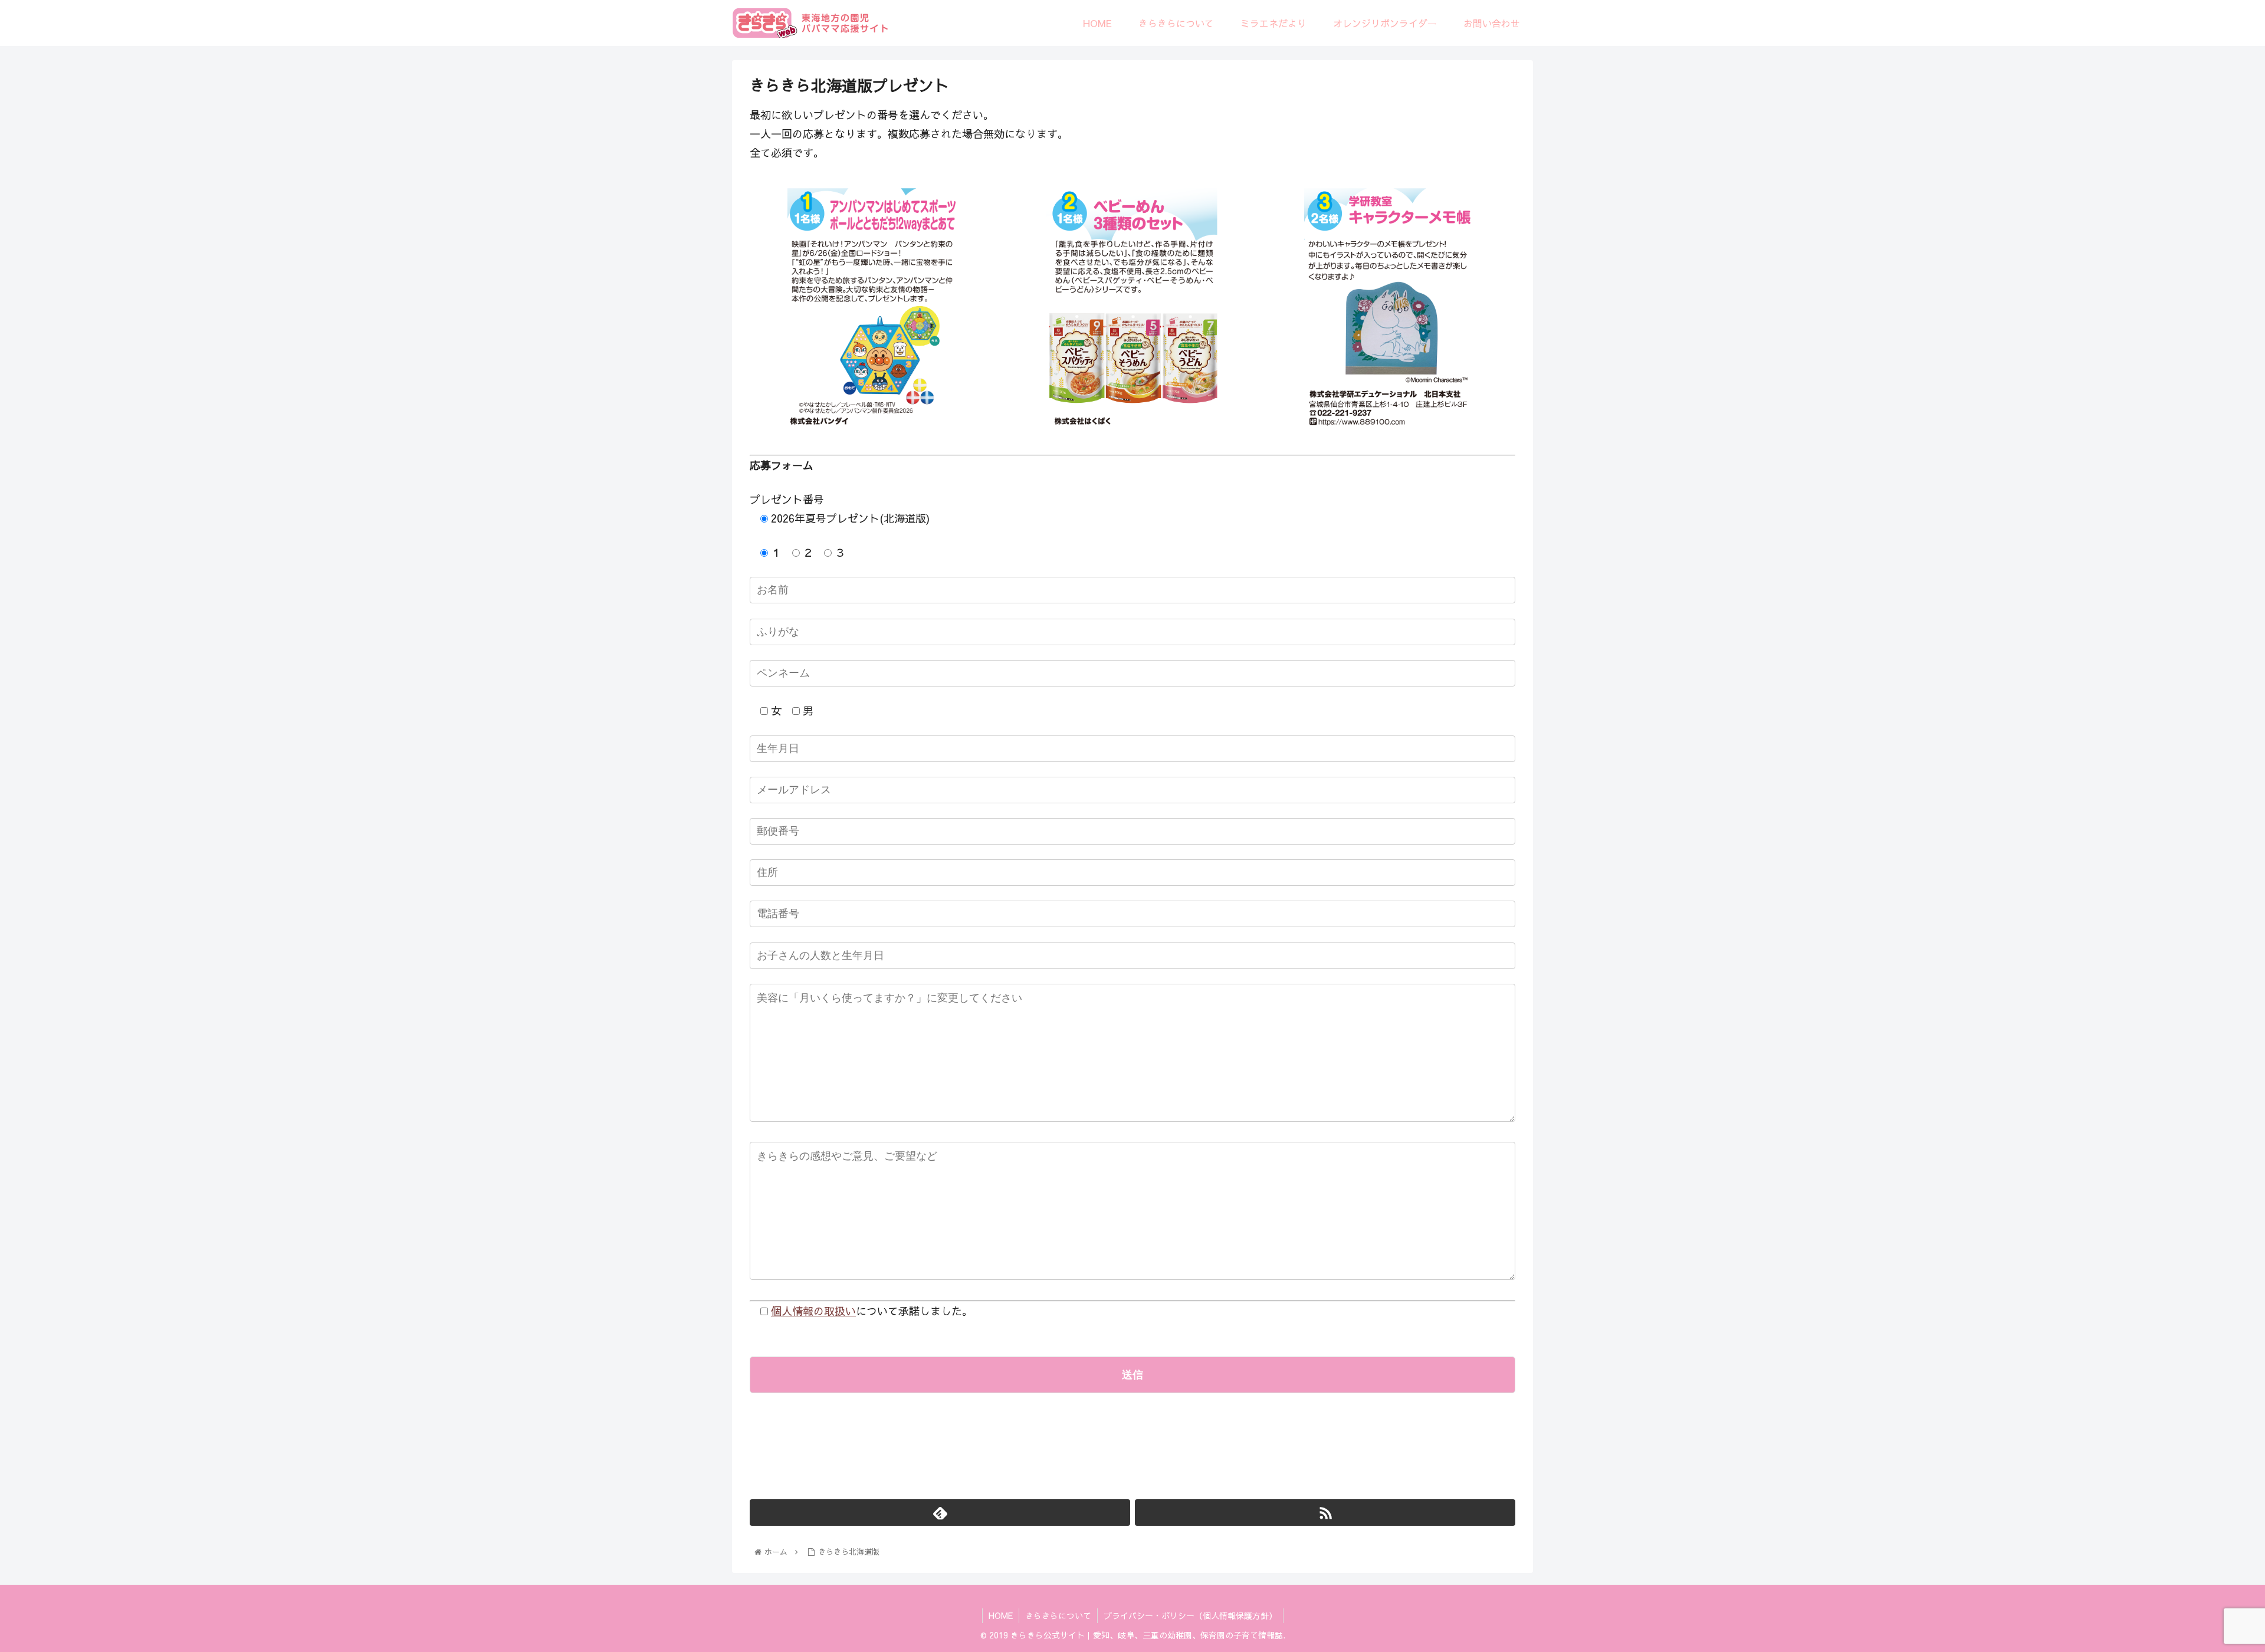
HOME (1001, 1615)
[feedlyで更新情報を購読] (940, 1513)
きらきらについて (1058, 1615)
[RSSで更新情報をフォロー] (1325, 1513)
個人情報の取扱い (813, 1311)
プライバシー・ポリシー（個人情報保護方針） (1190, 1615)
